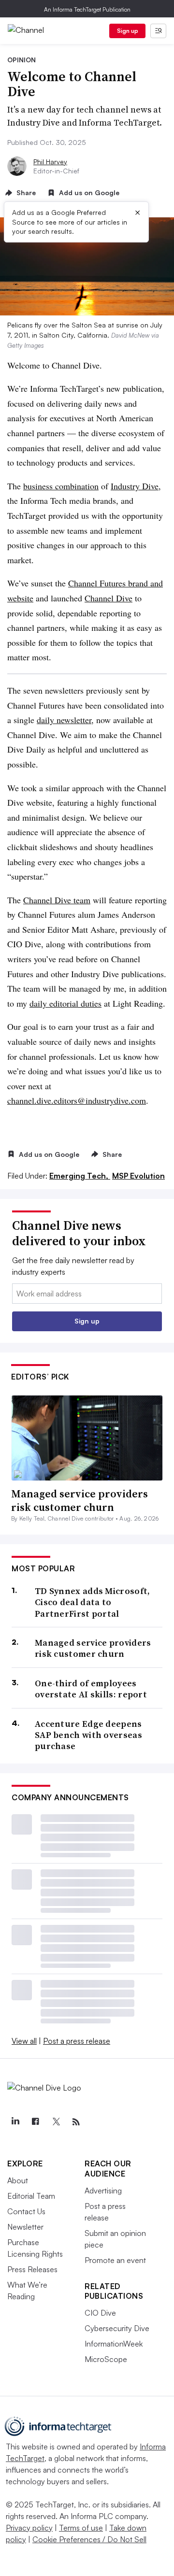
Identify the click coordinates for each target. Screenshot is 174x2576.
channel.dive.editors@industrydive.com (77, 1100)
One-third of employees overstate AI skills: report (91, 1689)
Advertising (103, 2191)
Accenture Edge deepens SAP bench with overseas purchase (88, 1735)
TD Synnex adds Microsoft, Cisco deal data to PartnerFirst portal (93, 1602)
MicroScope (106, 2359)
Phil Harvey (50, 162)
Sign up (128, 31)
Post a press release (77, 2041)
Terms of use (81, 2528)
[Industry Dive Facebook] (35, 2122)
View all (24, 2041)
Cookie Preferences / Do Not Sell (89, 2539)
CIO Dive (100, 2313)
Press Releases (32, 2269)
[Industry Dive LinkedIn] (15, 2122)
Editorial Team (31, 2196)
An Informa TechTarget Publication (87, 9)
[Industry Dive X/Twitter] (56, 2122)
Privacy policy (29, 2528)
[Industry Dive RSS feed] (76, 2122)
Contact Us (26, 2211)
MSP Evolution (138, 1176)
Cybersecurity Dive (117, 2328)
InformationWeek (114, 2344)
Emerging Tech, (80, 1176)
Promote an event (115, 2260)
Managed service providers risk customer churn (80, 1501)
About (18, 2180)
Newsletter (25, 2227)
